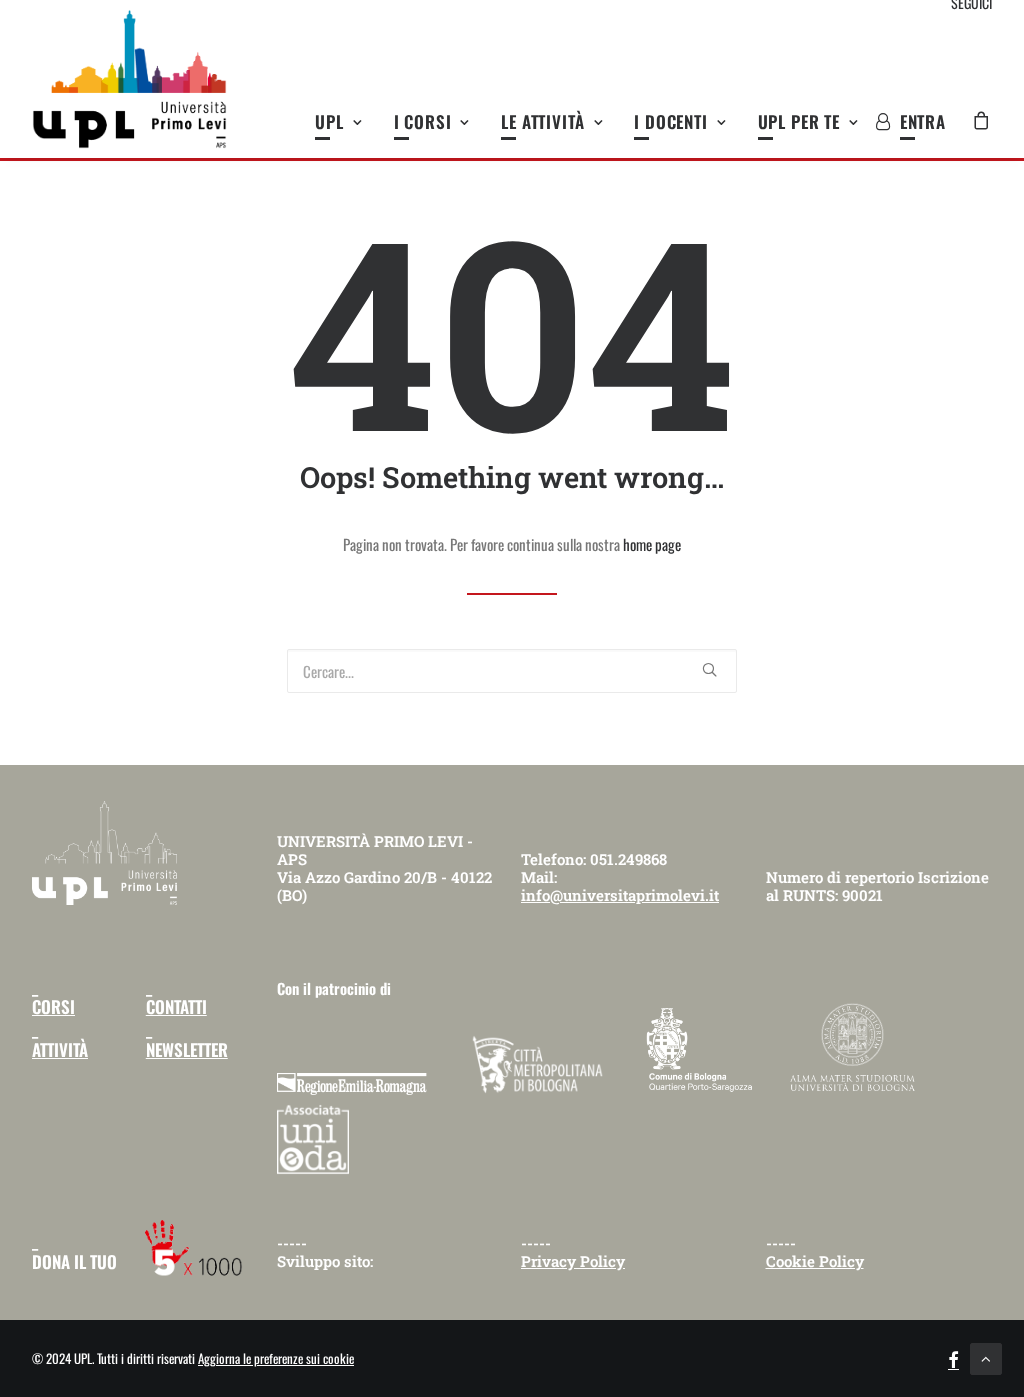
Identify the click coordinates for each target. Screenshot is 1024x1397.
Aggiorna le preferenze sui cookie (276, 1358)
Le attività (542, 121)
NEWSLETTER (187, 1049)
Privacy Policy (573, 1261)
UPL (329, 121)
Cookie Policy (815, 1261)
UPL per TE (799, 121)
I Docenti (671, 121)
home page (652, 544)
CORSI (53, 1006)
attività (60, 1049)
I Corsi (423, 121)
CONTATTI (176, 1006)
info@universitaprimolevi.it (620, 895)
